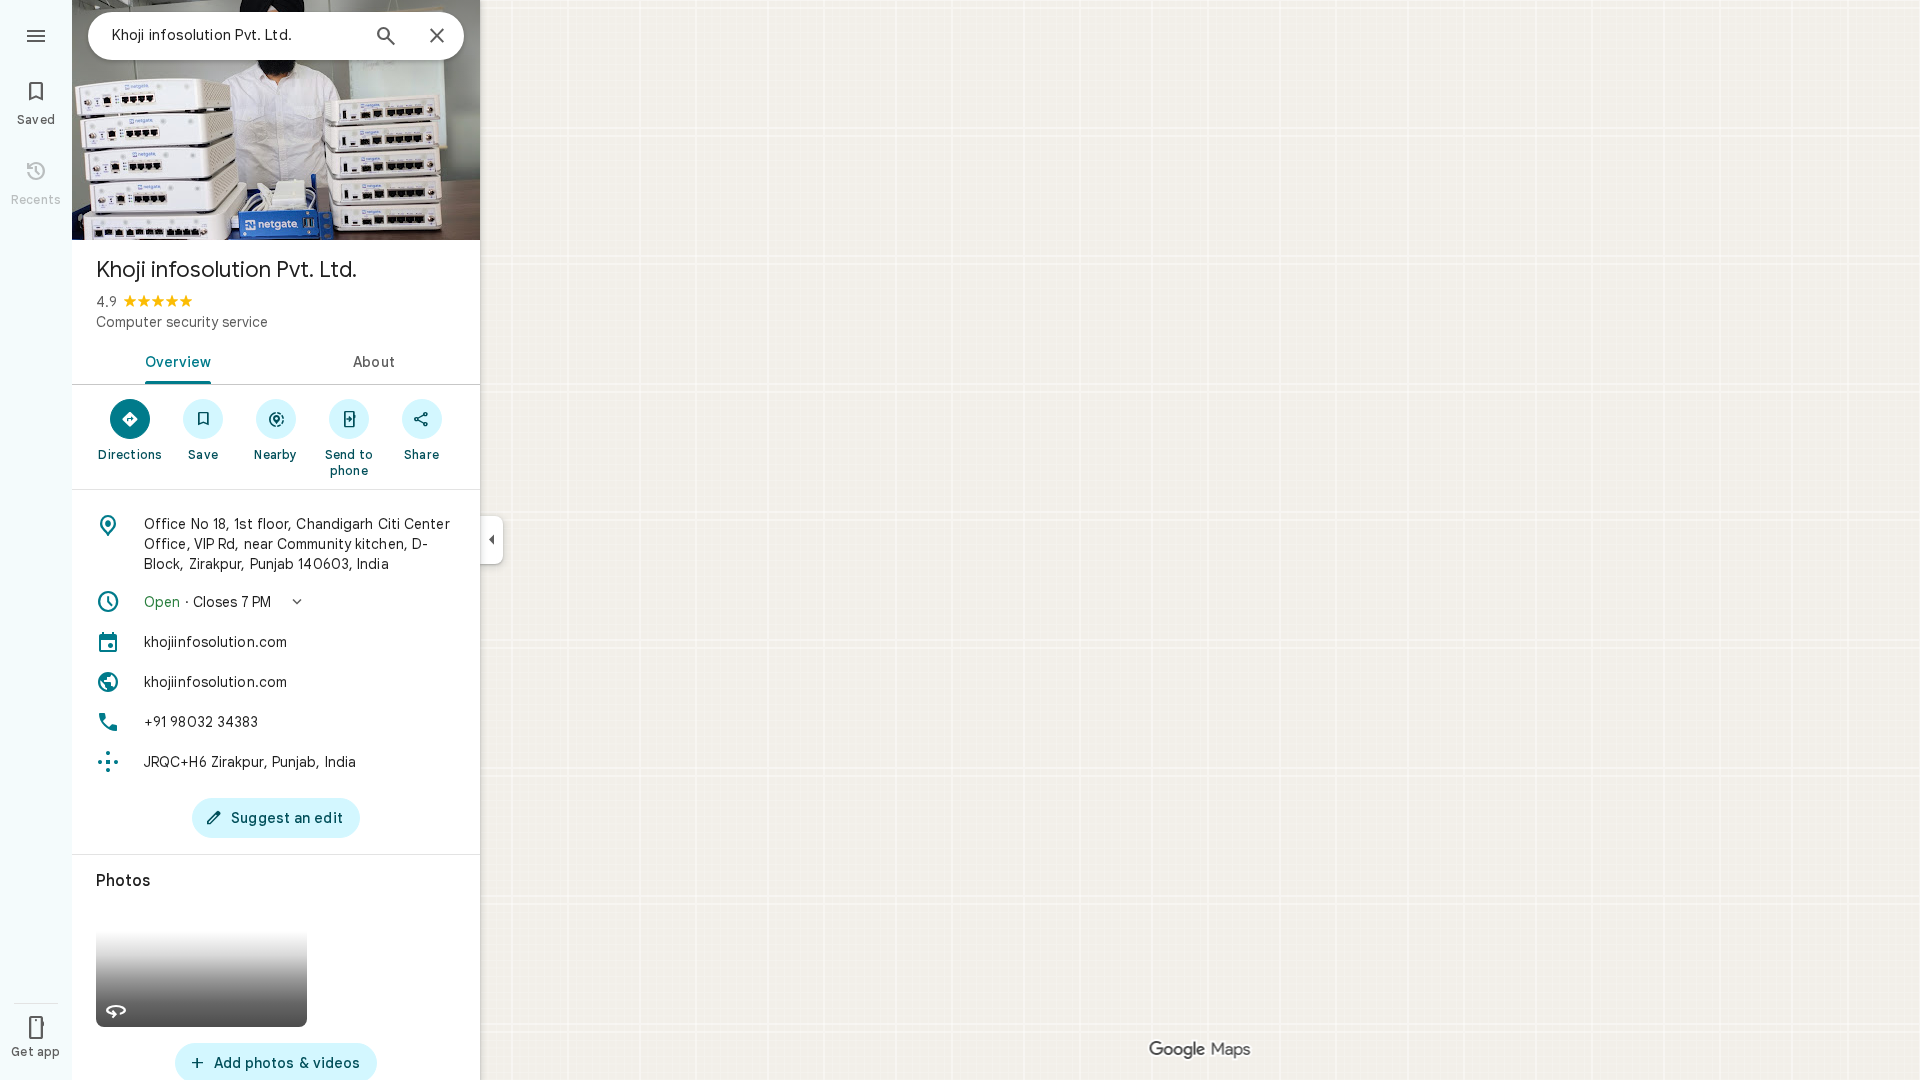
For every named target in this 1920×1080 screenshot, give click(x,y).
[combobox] (235, 35)
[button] (276, 602)
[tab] (174, 360)
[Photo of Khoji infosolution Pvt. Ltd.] (276, 120)
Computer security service (182, 322)
